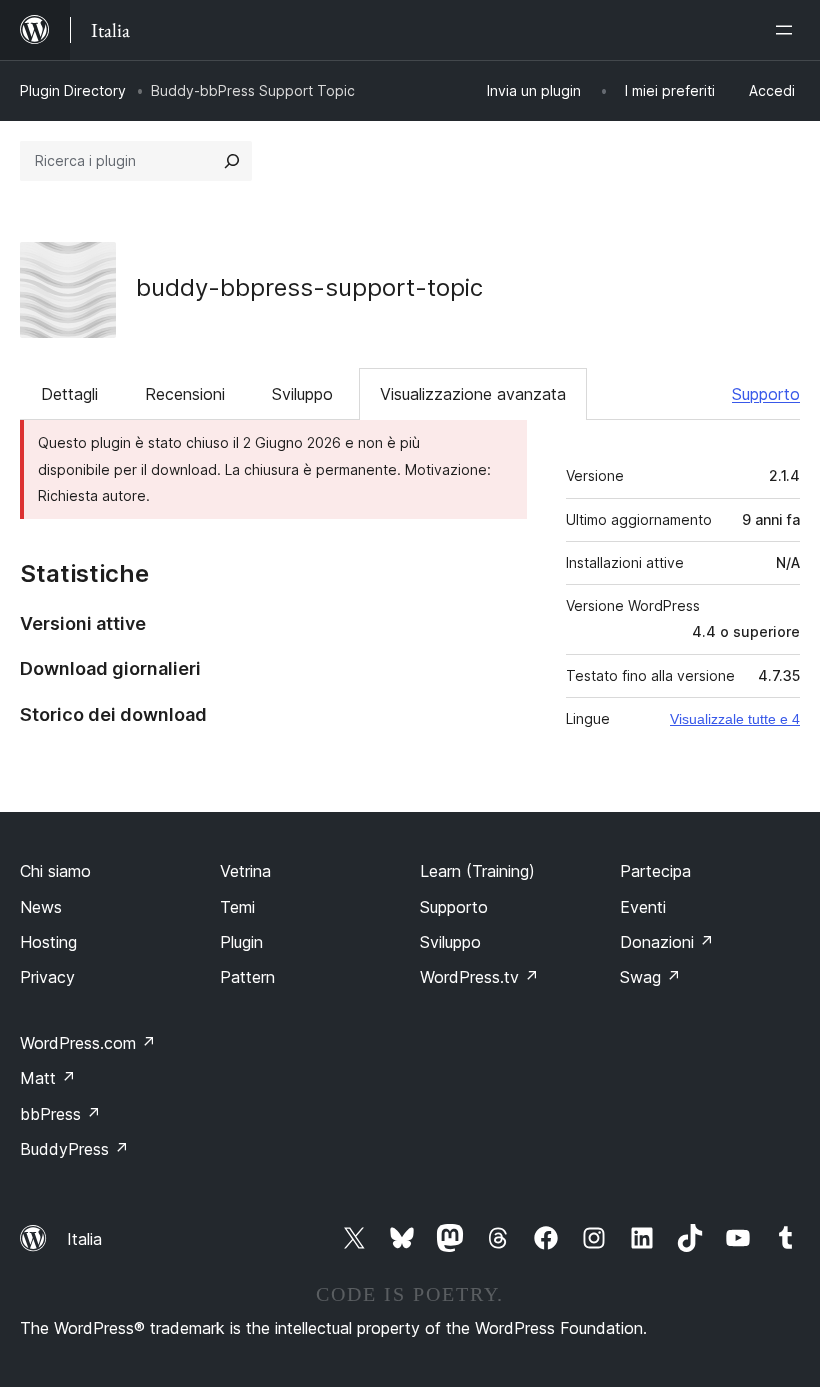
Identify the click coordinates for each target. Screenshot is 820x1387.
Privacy (47, 977)
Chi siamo (55, 871)
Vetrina (245, 871)
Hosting (48, 942)
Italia (84, 1239)
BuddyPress (74, 1149)
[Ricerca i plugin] (232, 161)
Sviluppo (302, 394)
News (41, 907)
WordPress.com (88, 1043)
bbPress (60, 1114)
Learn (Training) (477, 871)
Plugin (241, 942)
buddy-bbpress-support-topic (309, 287)
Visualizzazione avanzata (473, 394)
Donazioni (667, 942)
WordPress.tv (479, 977)
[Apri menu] (788, 30)
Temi (237, 907)
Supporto (766, 394)
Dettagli (69, 394)
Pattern (247, 977)
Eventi (643, 907)
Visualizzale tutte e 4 (735, 719)
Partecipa (655, 871)
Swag (650, 977)
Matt (48, 1078)
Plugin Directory (73, 90)
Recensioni (185, 394)
